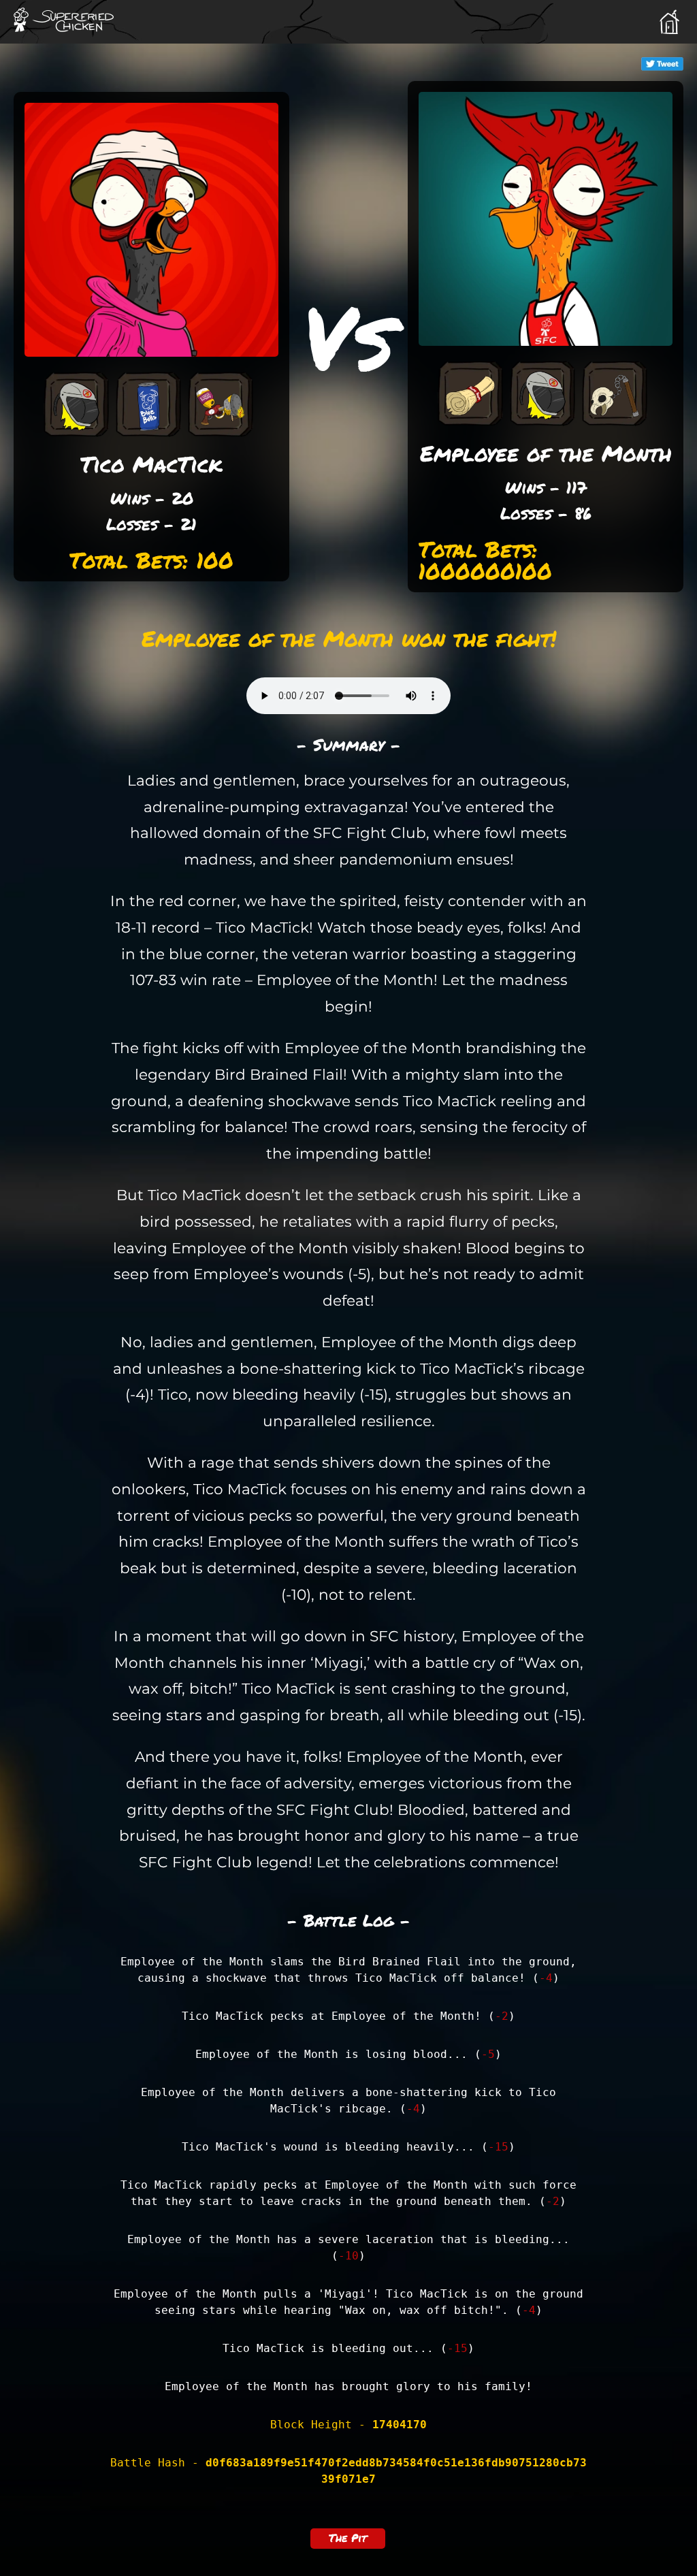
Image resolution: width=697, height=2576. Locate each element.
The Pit (348, 2538)
